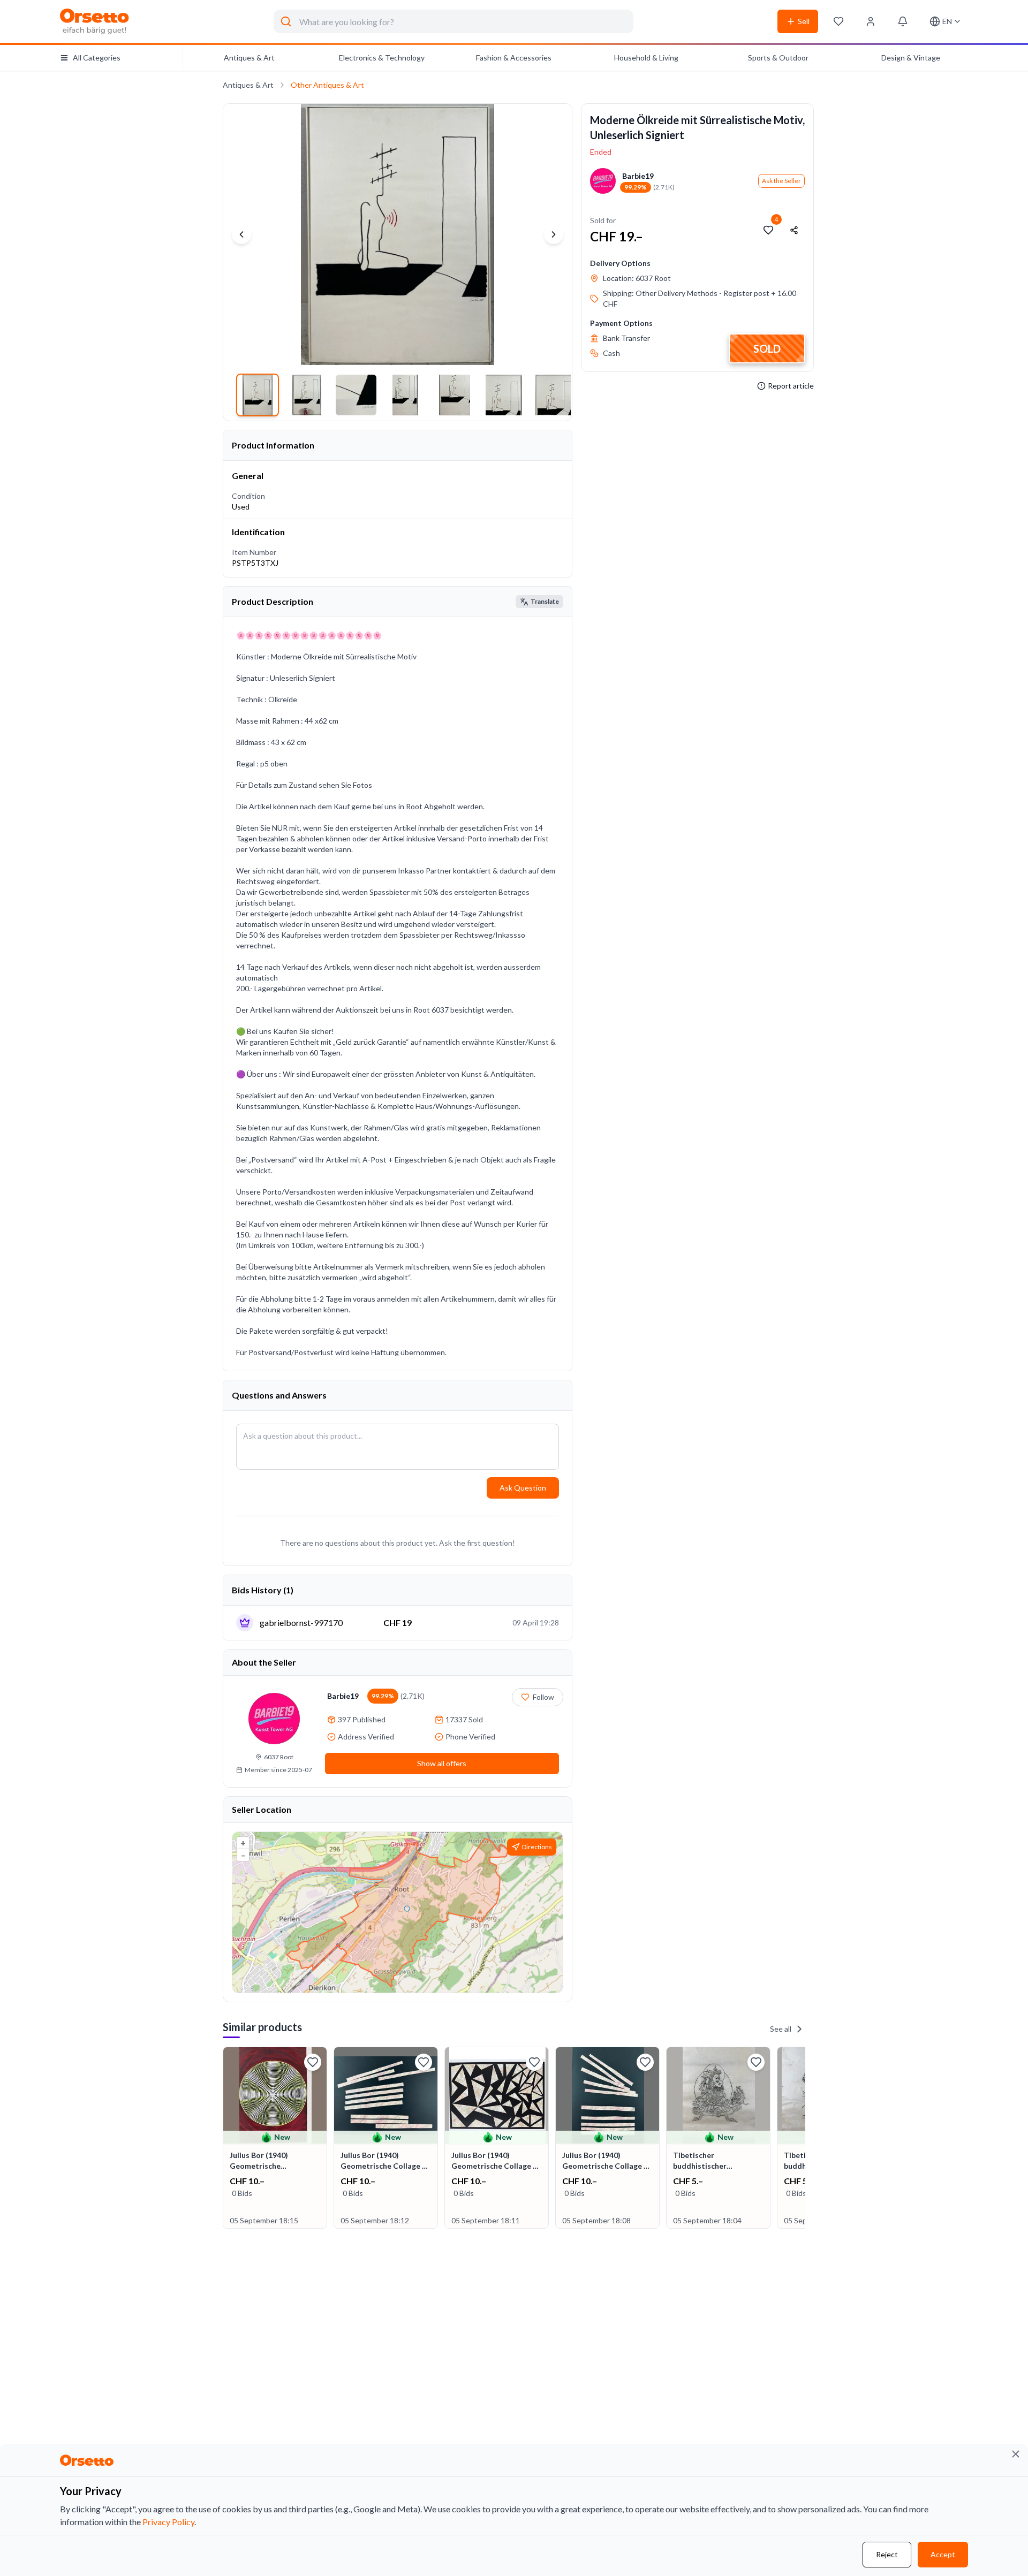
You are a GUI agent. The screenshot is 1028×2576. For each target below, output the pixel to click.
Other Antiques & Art (327, 85)
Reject (887, 2554)
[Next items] (804, 2139)
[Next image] (554, 234)
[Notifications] (903, 21)
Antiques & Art (248, 85)
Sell (804, 21)
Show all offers (442, 1763)
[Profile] (871, 21)
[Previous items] (224, 2139)
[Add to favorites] (768, 230)
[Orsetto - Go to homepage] (95, 21)
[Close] (1016, 2454)
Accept (943, 2554)
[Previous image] (241, 234)
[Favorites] (838, 21)
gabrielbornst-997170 (301, 1623)
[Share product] (794, 230)
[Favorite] (313, 2062)
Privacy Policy (168, 2522)
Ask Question (523, 1488)
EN (947, 21)
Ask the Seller (781, 181)
